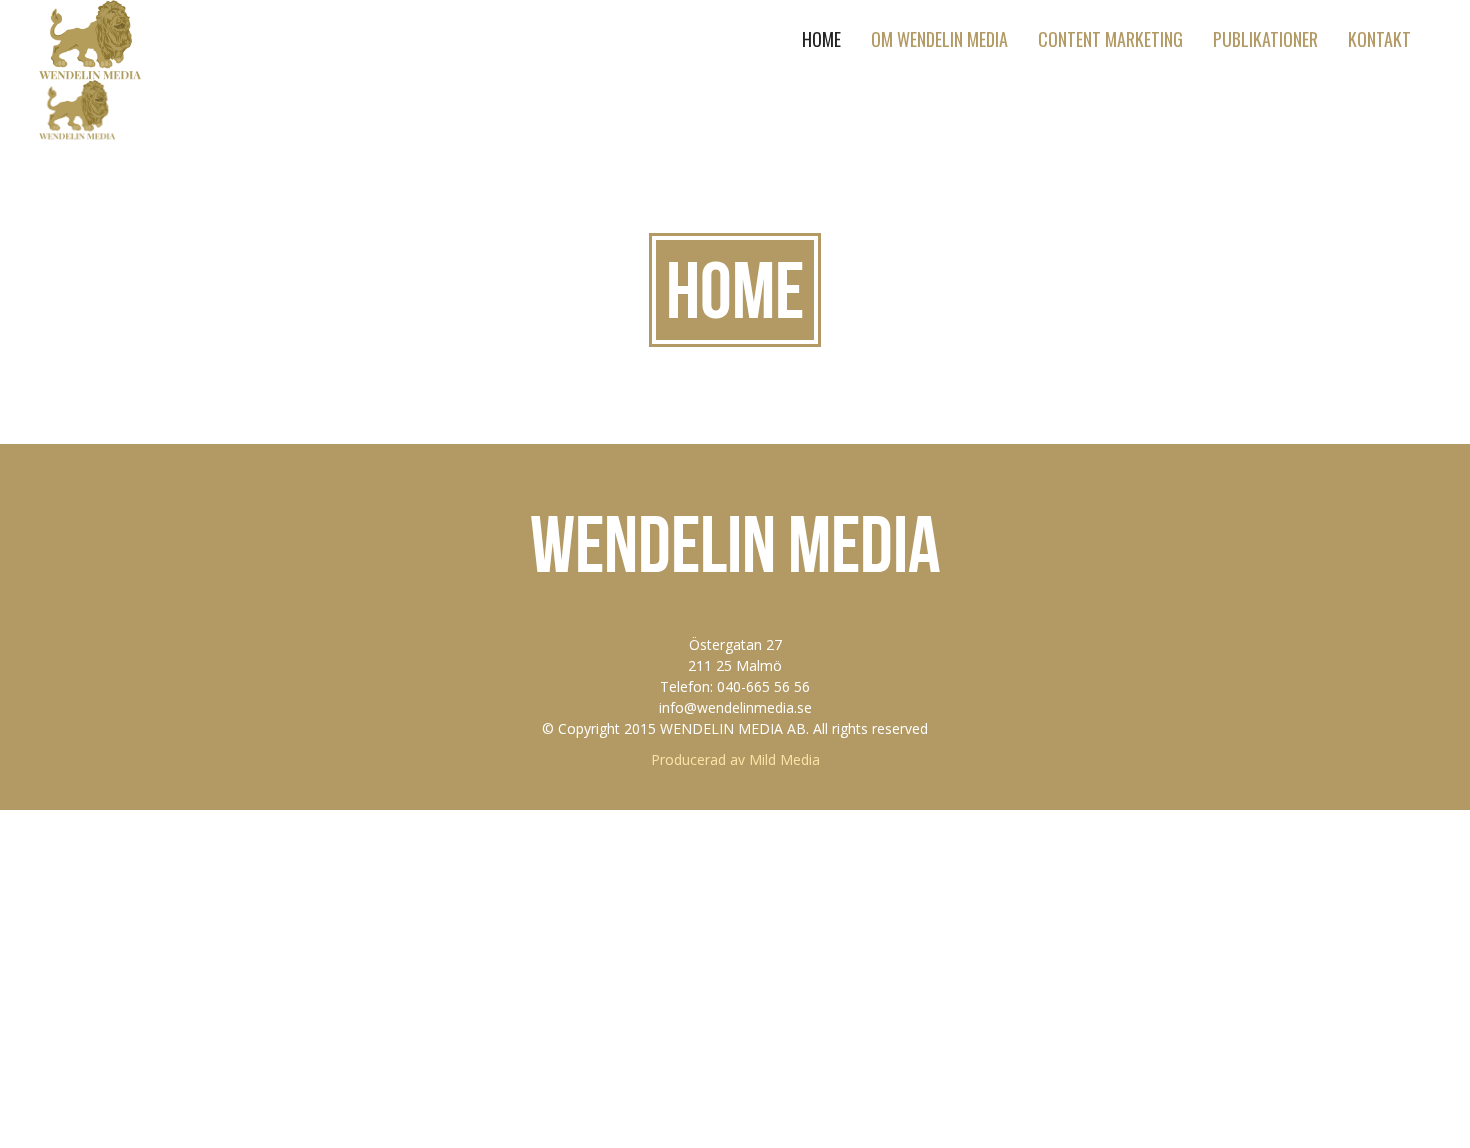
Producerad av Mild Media (735, 759)
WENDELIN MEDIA (735, 544)
